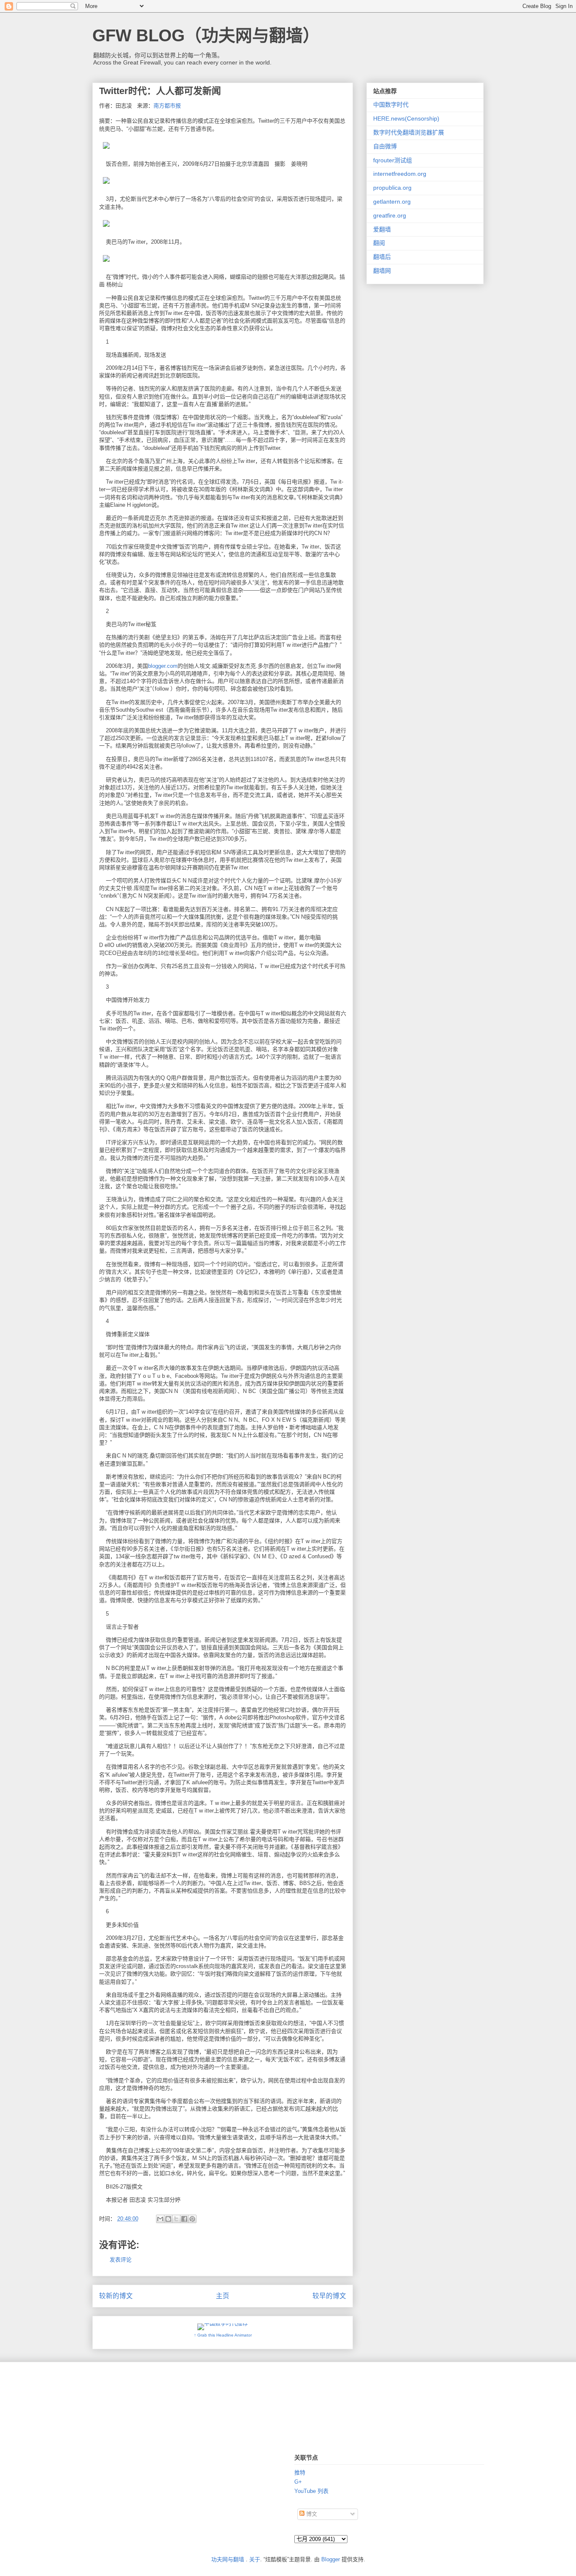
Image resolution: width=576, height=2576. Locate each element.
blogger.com (163, 666)
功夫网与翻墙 (228, 2559)
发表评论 (121, 2260)
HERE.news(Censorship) (406, 118)
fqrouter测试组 (393, 160)
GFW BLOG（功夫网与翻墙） (206, 35)
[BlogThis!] (168, 2219)
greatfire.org (390, 215)
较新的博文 (116, 2296)
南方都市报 (167, 106)
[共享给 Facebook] (184, 2219)
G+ (298, 2482)
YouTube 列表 (311, 2491)
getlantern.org (392, 202)
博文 (311, 2514)
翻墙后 (382, 257)
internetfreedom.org (400, 174)
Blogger (331, 2559)
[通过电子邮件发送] (160, 2219)
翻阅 (379, 243)
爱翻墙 (382, 229)
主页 (223, 2296)
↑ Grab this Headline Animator (223, 2335)
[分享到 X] (176, 2219)
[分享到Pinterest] (192, 2219)
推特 (300, 2472)
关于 (255, 2559)
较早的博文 (329, 2296)
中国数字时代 (391, 105)
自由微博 (385, 146)
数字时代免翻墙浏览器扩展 (409, 132)
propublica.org (392, 188)
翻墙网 (382, 271)
